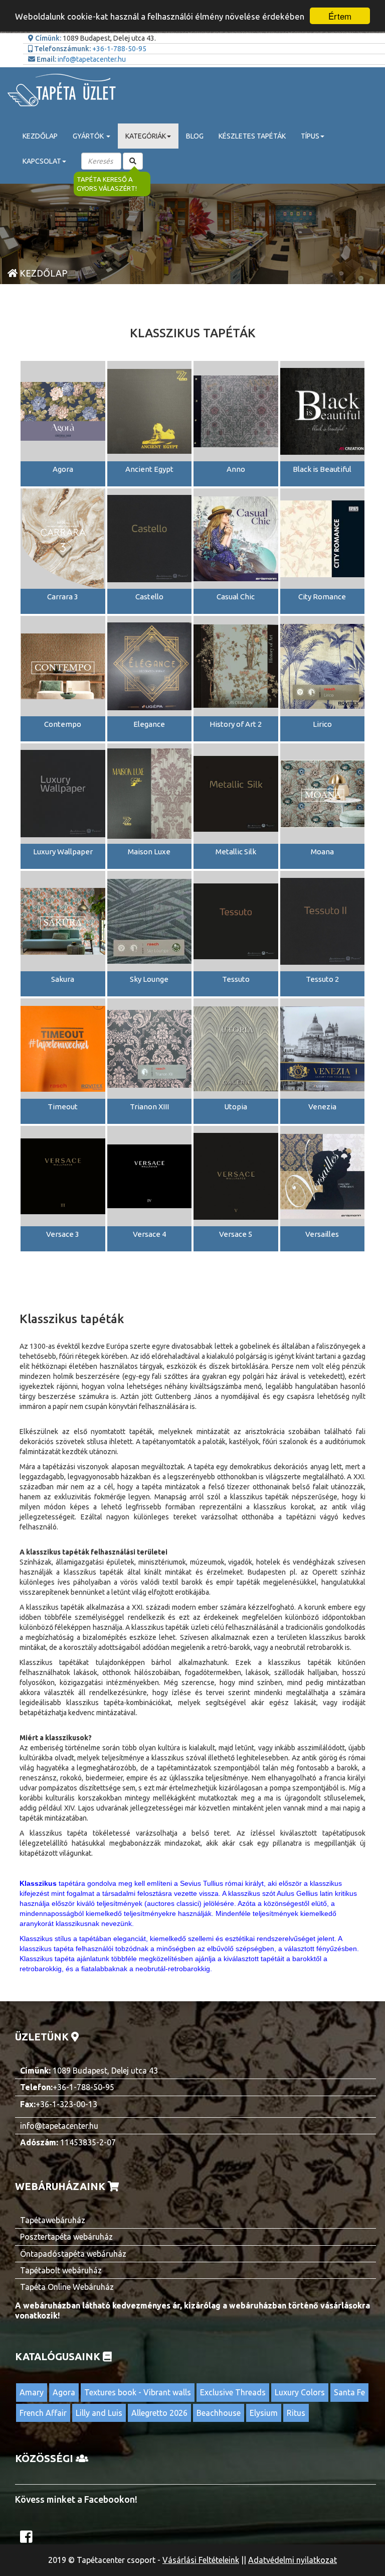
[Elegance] (150, 666)
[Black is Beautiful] (323, 411)
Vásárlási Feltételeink (201, 2560)
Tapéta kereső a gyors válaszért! (107, 184)
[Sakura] (63, 921)
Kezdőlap (40, 136)
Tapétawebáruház (53, 2220)
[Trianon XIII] (150, 1048)
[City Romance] (323, 538)
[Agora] (63, 411)
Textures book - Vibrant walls (138, 2392)
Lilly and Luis (99, 2413)
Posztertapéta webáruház (66, 2237)
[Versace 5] (236, 1176)
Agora (64, 2392)
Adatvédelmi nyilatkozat (293, 2560)
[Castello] (150, 538)
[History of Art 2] (236, 666)
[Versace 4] (150, 1176)
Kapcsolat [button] (42, 161)
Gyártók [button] (89, 136)
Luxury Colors (300, 2392)
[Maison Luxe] (150, 793)
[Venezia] (323, 1048)
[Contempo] (63, 666)
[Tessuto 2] (323, 921)
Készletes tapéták (252, 136)
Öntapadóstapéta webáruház (73, 2254)
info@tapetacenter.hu (92, 59)
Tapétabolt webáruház (61, 2270)
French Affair (43, 2413)
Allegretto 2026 (159, 2413)
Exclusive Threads (233, 2392)
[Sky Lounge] (150, 921)
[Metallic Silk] (236, 793)
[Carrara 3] (63, 538)
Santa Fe (349, 2392)
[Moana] (323, 793)
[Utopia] (236, 1048)
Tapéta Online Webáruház (67, 2287)
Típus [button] (310, 136)
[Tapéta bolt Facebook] (28, 2539)
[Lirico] (323, 666)
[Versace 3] (63, 1176)
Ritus (296, 2413)
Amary (32, 2392)
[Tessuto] (236, 921)
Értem (340, 16)
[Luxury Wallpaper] (63, 793)
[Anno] (236, 411)
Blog (195, 136)
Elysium (264, 2413)
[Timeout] (63, 1048)
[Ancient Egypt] (150, 411)
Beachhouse (219, 2413)
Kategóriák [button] (146, 136)
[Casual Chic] (236, 538)
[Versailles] (323, 1176)
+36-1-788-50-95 (119, 49)
